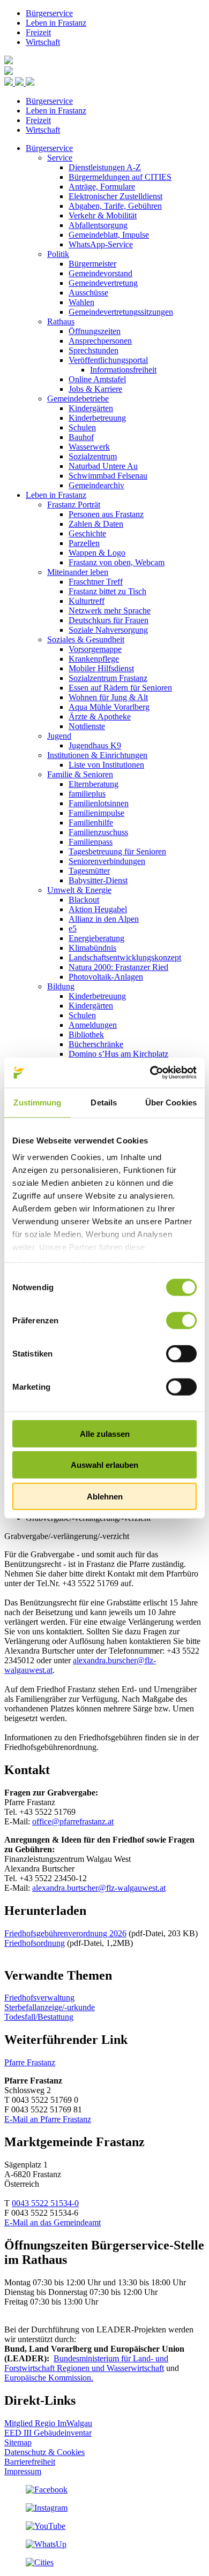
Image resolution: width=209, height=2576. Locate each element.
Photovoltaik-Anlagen (106, 977)
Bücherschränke (96, 1044)
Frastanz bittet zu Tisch (107, 591)
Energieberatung (96, 938)
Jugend (59, 736)
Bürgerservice (49, 13)
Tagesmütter (89, 871)
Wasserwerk (89, 447)
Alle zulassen (105, 1433)
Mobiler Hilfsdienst (101, 668)
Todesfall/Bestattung (39, 2017)
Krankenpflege (94, 659)
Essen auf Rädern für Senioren (120, 688)
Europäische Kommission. (49, 2378)
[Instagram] (47, 2508)
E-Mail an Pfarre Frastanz (48, 2119)
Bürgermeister (92, 264)
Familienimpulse (96, 813)
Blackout (84, 900)
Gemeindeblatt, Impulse (109, 235)
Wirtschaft (43, 42)
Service (60, 158)
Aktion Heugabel (98, 909)
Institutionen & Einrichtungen (97, 755)
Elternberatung (94, 784)
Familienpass (91, 842)
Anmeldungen (93, 1025)
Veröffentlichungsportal (108, 360)
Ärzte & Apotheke (100, 717)
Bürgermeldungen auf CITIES (120, 177)
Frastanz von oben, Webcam (117, 562)
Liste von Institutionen (106, 765)
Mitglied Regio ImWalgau (48, 2423)
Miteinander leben (78, 572)
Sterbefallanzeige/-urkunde (50, 2007)
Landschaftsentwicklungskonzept (125, 957)
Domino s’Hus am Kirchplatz (118, 1054)
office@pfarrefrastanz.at (73, 1821)
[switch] (181, 1320)
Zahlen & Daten (96, 524)
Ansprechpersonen (100, 341)
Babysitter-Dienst (98, 880)
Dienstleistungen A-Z (105, 167)
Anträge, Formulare (102, 187)
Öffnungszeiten (95, 331)
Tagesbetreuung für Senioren (117, 851)
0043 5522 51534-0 (45, 2203)
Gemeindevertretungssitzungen (121, 312)
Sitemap (18, 2442)
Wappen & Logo (97, 553)
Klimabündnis (92, 948)
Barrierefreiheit (30, 2462)
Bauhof (81, 437)
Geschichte (87, 533)
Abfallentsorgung (98, 225)
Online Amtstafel (97, 379)
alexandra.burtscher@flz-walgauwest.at (99, 1888)
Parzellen (84, 543)
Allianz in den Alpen (104, 919)
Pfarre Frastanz (30, 2062)
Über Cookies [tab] (171, 1102)
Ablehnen (105, 1496)
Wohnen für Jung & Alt (108, 697)
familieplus (87, 794)
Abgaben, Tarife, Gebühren (115, 206)
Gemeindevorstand (100, 273)
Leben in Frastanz (56, 23)
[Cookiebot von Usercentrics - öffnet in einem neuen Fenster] (150, 1073)
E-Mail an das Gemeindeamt (53, 2222)
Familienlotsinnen (99, 803)
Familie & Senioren (80, 774)
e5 (73, 929)
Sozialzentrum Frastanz (108, 678)
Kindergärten (91, 408)
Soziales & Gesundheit (86, 639)
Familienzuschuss (98, 832)
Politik (58, 254)
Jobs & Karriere (95, 389)
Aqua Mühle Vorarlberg (109, 707)
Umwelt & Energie (79, 890)
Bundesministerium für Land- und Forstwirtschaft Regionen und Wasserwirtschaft (86, 2363)
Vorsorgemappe (95, 649)
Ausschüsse (88, 293)
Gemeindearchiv (96, 485)
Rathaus (61, 321)
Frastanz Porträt (74, 505)
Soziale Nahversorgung (108, 630)
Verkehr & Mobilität (103, 215)
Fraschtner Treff (96, 582)
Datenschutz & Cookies (44, 2452)
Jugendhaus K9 (95, 745)
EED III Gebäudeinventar (48, 2433)
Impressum (23, 2471)
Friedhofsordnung (35, 1943)
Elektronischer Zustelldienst (115, 196)
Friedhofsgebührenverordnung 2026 (65, 1933)
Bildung (61, 986)
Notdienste (87, 726)
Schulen (82, 427)
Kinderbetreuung (97, 418)
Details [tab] (104, 1102)
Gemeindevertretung (103, 283)
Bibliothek (86, 1035)
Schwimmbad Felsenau (108, 476)
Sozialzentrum (93, 456)
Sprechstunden (94, 350)
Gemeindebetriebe (78, 399)
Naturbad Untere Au (103, 466)
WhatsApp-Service (101, 244)
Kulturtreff (87, 601)
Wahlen (81, 302)
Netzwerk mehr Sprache (110, 611)
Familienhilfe (91, 823)
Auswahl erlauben (104, 1465)
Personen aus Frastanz (106, 514)
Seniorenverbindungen (107, 861)
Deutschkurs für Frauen (109, 620)
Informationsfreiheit (123, 370)
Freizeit (38, 32)
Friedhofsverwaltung (39, 1998)
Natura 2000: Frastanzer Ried (118, 967)
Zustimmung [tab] (37, 1102)
